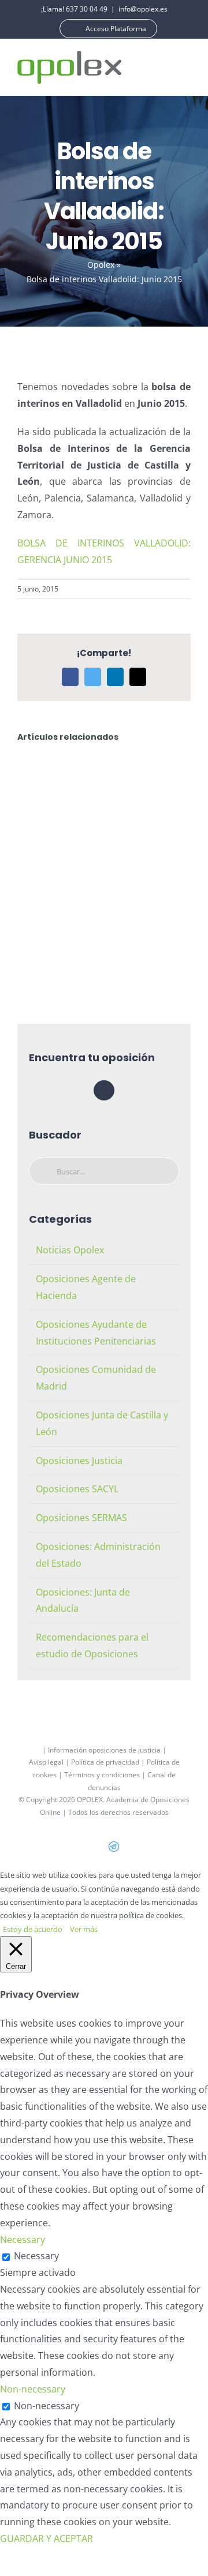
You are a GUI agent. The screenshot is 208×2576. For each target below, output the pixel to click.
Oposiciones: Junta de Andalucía (83, 1600)
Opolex (101, 265)
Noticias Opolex (70, 1250)
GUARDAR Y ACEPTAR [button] (47, 2538)
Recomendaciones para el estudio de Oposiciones (92, 1645)
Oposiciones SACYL (77, 1489)
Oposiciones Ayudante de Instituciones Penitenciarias (96, 1333)
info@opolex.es (143, 9)
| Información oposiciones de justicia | (104, 1750)
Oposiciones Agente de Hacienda (86, 1287)
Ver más (84, 1929)
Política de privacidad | (109, 1762)
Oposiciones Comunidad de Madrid (96, 1378)
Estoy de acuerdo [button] (33, 1929)
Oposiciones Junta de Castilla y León (102, 1423)
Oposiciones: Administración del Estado (98, 1555)
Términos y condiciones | (106, 1775)
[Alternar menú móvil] (186, 67)
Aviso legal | (50, 1762)
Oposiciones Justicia (79, 1461)
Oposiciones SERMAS (81, 1518)
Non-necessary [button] (33, 2389)
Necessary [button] (23, 2240)
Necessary (36, 2256)
